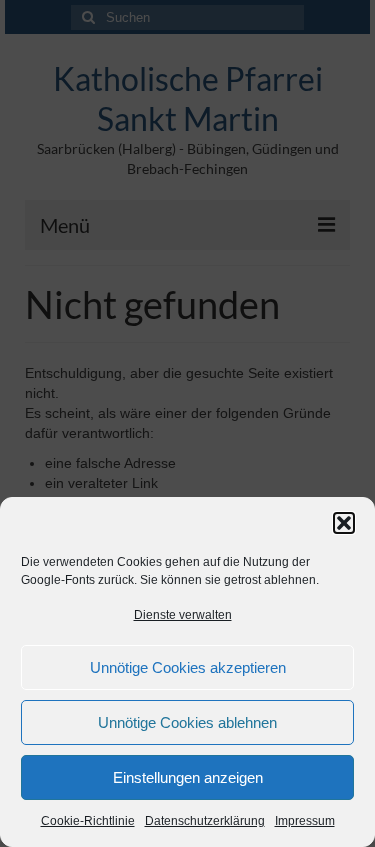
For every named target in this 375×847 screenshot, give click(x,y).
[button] (344, 523)
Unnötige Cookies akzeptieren (188, 667)
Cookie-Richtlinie (88, 821)
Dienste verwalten (183, 615)
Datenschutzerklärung (205, 821)
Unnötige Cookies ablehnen (187, 722)
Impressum (305, 821)
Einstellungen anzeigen (188, 777)
